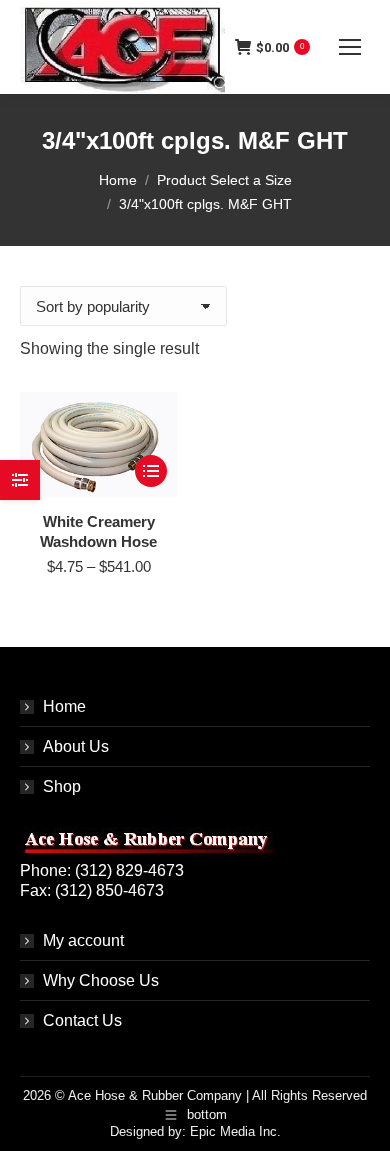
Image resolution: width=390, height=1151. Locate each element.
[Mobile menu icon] (350, 47)
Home (64, 706)
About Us (76, 746)
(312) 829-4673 (129, 870)
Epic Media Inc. (235, 1131)
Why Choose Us (101, 980)
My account (83, 940)
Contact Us (82, 1020)
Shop (62, 786)
